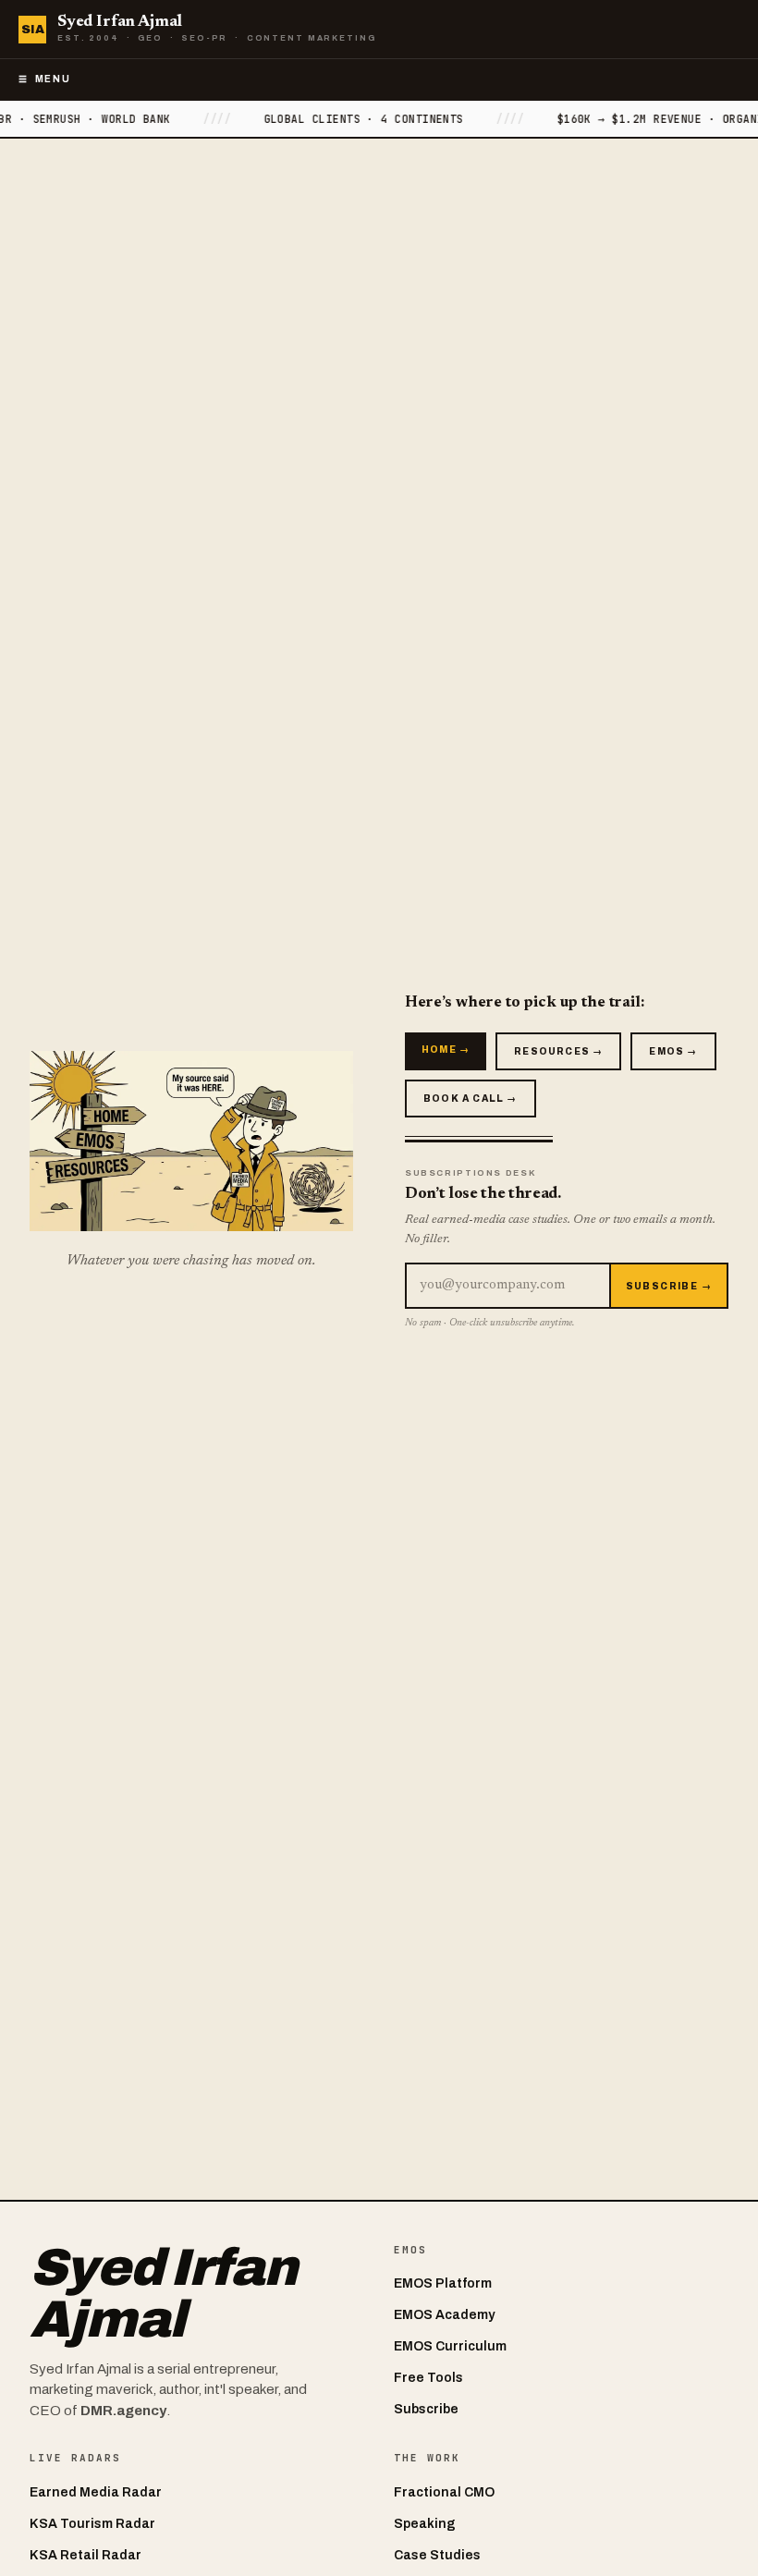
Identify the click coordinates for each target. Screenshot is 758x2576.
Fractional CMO (444, 2492)
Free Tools (428, 2378)
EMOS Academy (444, 2315)
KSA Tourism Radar (92, 2524)
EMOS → (673, 1051)
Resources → (558, 1051)
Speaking (425, 2524)
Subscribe (426, 2409)
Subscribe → (669, 1286)
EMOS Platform (443, 2283)
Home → (446, 1050)
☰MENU (44, 79)
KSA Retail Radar (86, 2555)
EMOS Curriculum (450, 2346)
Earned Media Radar (96, 2492)
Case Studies (437, 2555)
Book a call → (471, 1099)
